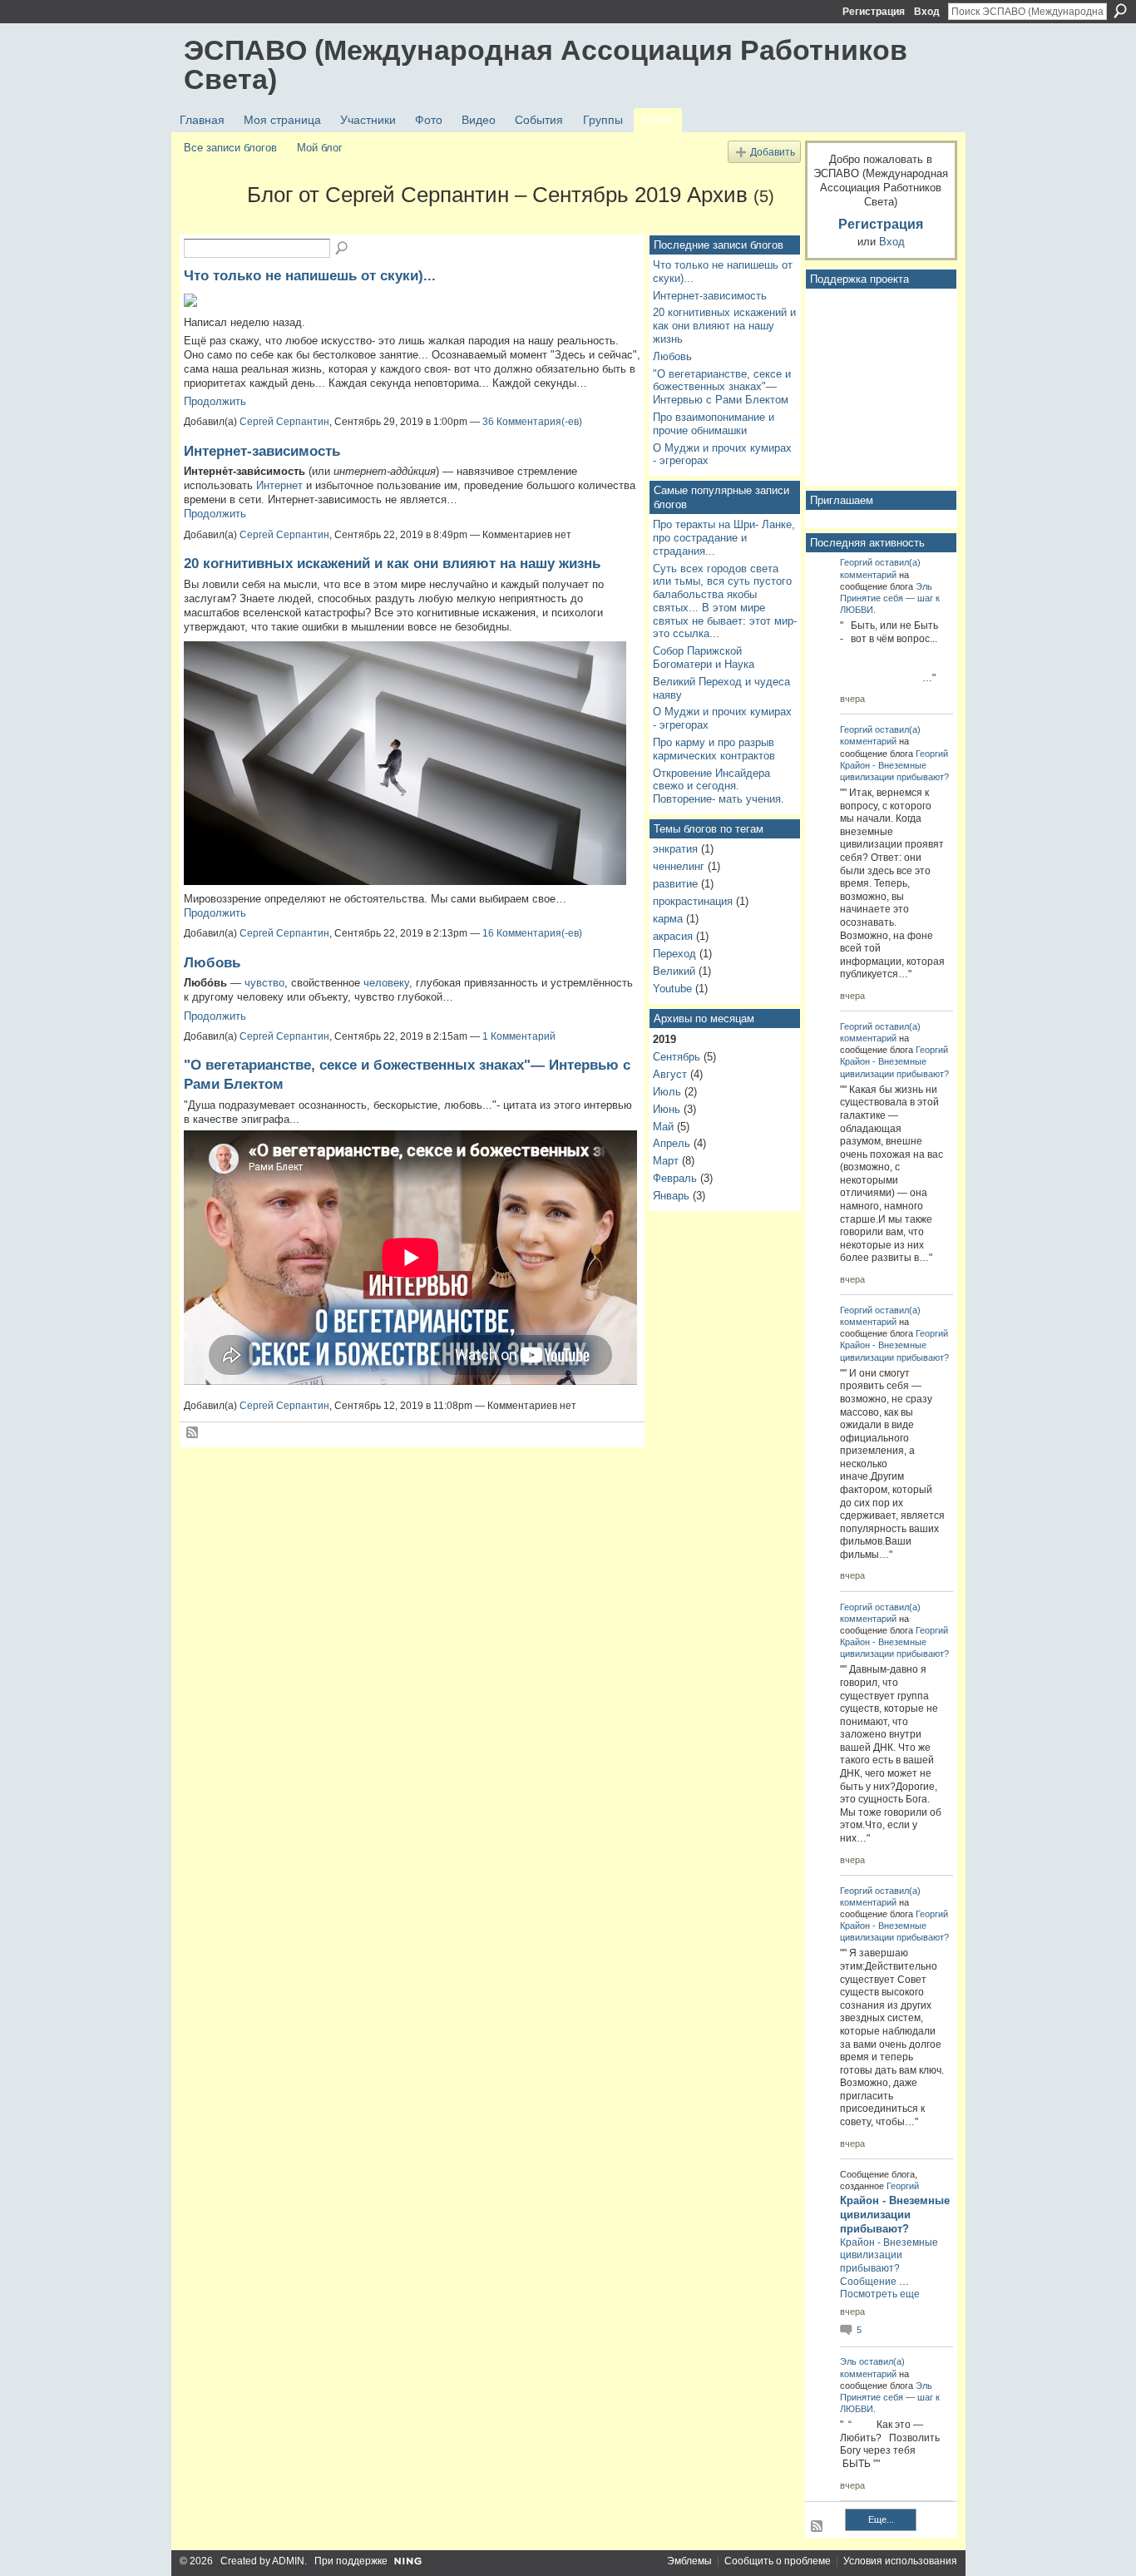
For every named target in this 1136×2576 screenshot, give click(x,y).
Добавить (773, 152)
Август (670, 1074)
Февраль (675, 1178)
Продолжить (215, 401)
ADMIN (288, 2561)
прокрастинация (693, 901)
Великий (674, 971)
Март (666, 1161)
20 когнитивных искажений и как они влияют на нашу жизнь (392, 563)
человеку (386, 983)
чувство (264, 983)
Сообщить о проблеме (778, 2561)
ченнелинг (679, 866)
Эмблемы (689, 2561)
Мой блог (320, 148)
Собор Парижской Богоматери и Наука (704, 658)
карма (668, 919)
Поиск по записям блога (343, 249)
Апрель (672, 1143)
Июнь (667, 1109)
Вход (927, 12)
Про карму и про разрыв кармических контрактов (714, 749)
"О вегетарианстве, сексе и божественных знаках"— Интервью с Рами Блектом (722, 387)
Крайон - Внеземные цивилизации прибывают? (895, 2215)
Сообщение (868, 2282)
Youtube (672, 989)
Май (663, 1127)
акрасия (673, 936)
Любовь (212, 962)
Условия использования (900, 2561)
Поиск (1120, 11)
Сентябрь (677, 1057)
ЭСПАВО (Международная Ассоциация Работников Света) (546, 64)
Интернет (279, 485)
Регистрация (874, 12)
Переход (674, 954)
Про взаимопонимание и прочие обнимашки (714, 424)
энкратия (675, 849)
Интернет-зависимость (262, 451)
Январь (671, 1196)
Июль (667, 1092)
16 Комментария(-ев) (532, 933)
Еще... (881, 2519)
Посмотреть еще (880, 2294)
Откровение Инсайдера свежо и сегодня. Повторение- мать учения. (719, 786)
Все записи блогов (230, 148)
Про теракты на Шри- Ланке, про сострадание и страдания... (724, 537)
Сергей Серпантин (284, 422)
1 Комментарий (519, 1036)
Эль (924, 586)
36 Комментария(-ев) (532, 422)
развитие (675, 884)
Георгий (856, 562)
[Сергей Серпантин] (210, 225)
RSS (193, 1433)
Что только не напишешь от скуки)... (310, 275)
